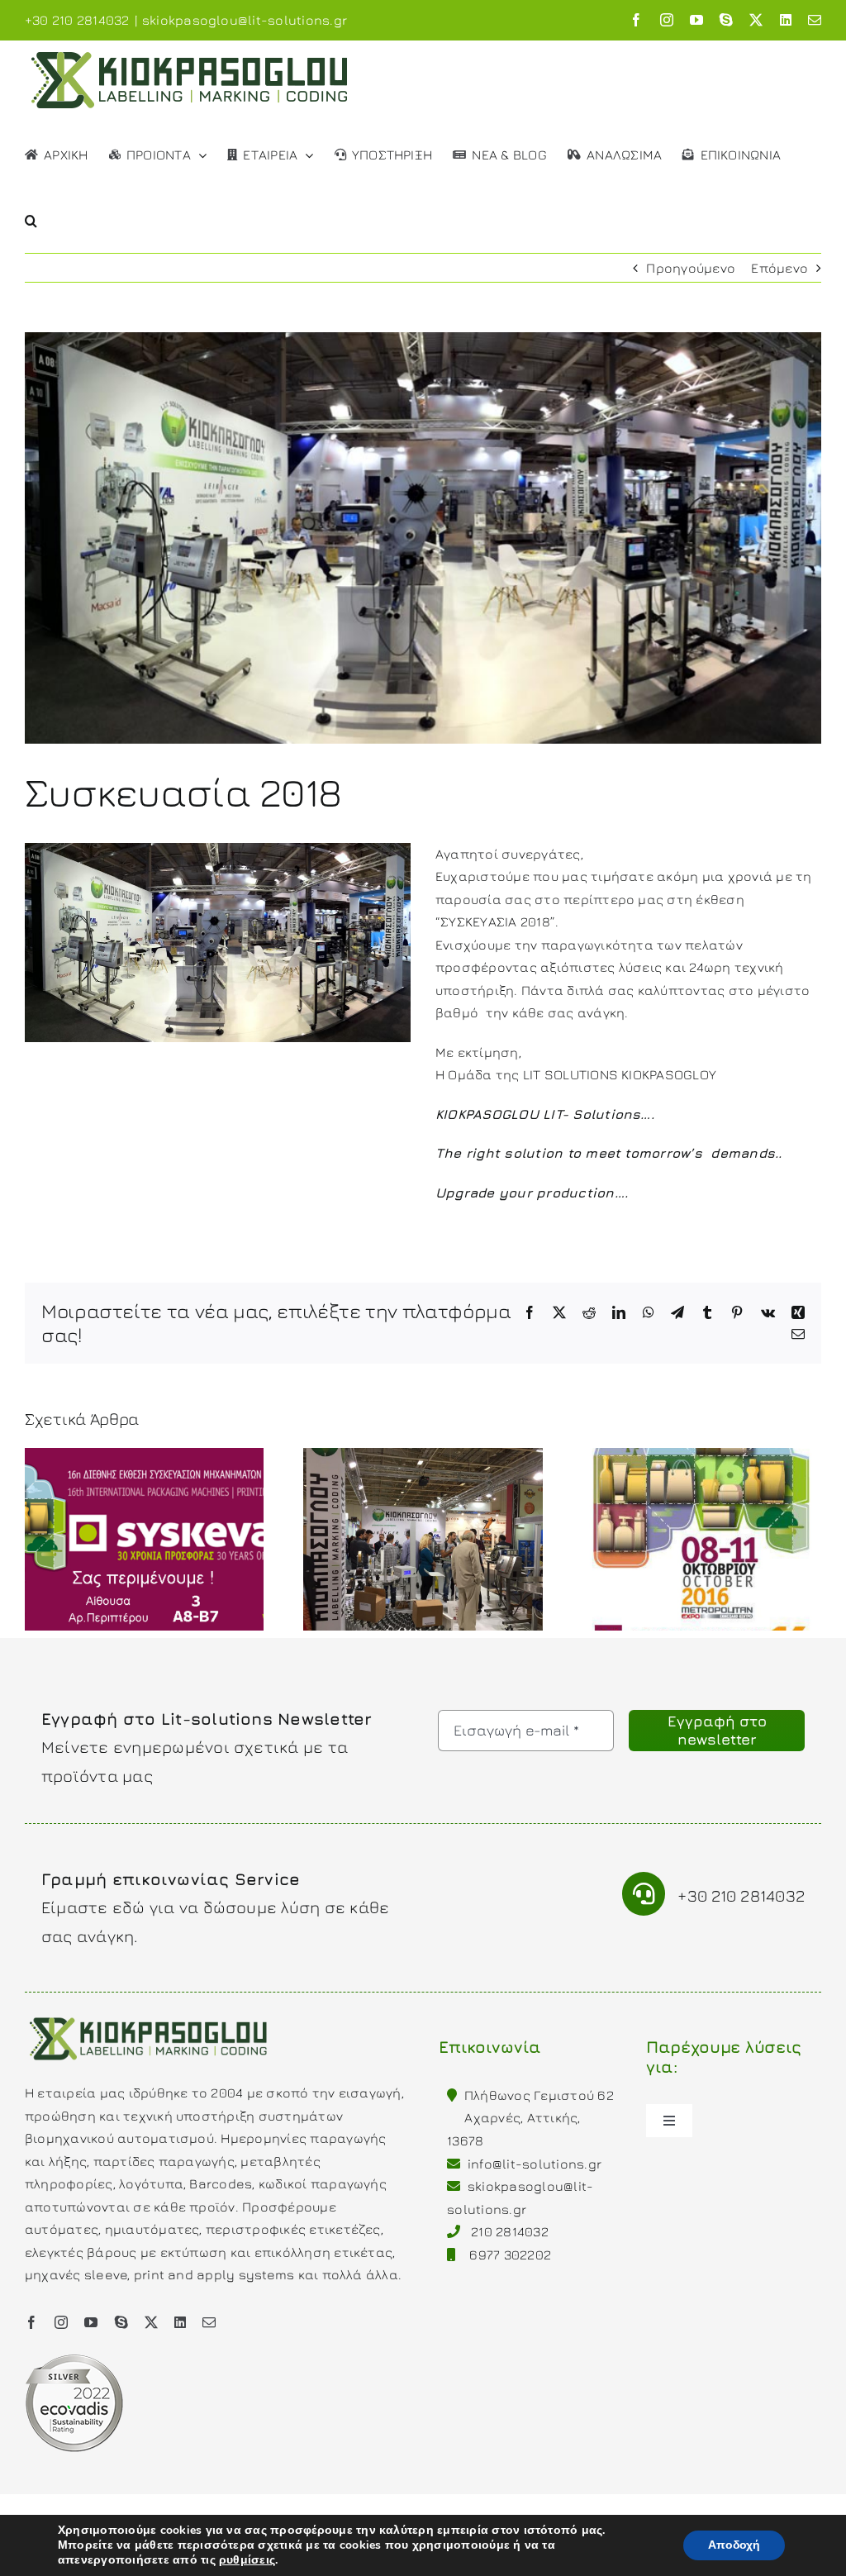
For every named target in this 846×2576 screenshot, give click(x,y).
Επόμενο (779, 268)
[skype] (121, 2322)
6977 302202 (510, 2255)
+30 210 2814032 (741, 1895)
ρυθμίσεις (247, 2560)
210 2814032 (510, 2231)
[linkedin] (180, 2322)
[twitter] (151, 2322)
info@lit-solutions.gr (535, 2164)
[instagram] (61, 2322)
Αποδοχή (734, 2545)
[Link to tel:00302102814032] (644, 1894)
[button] (31, 219)
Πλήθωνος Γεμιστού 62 (539, 2095)
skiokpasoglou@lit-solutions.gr (245, 20)
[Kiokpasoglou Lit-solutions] (149, 2016)
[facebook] (31, 2322)
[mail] (209, 2322)
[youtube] (91, 2322)
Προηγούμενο (691, 268)
